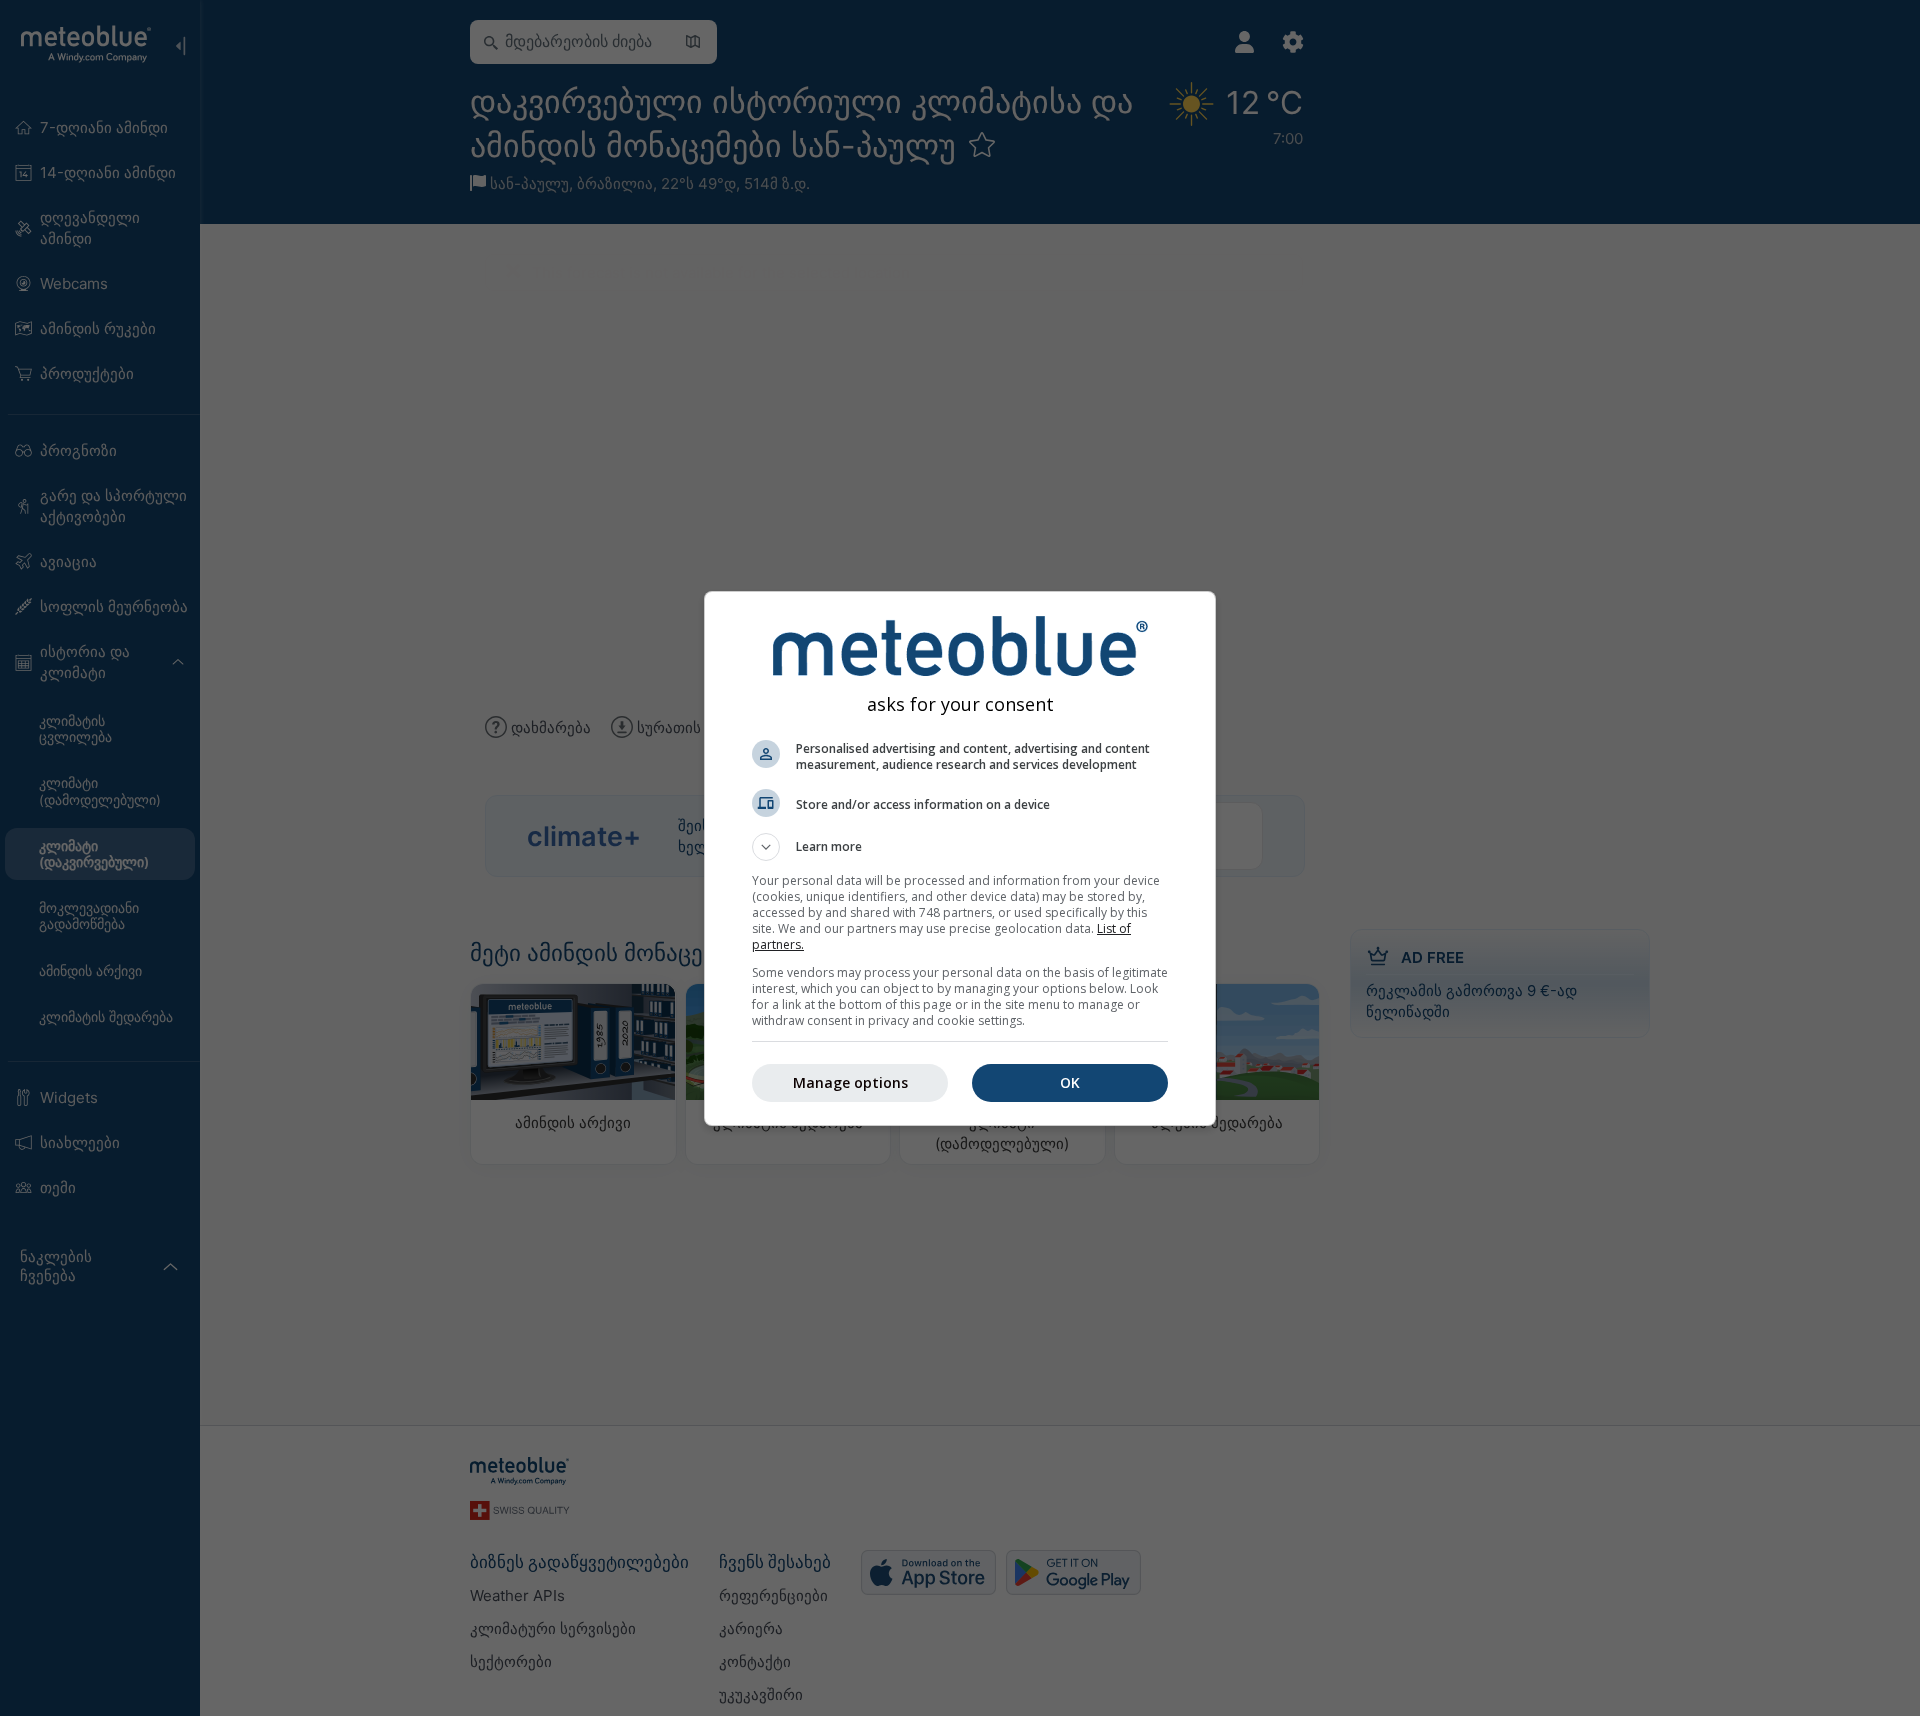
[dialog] (960, 858)
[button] (960, 847)
